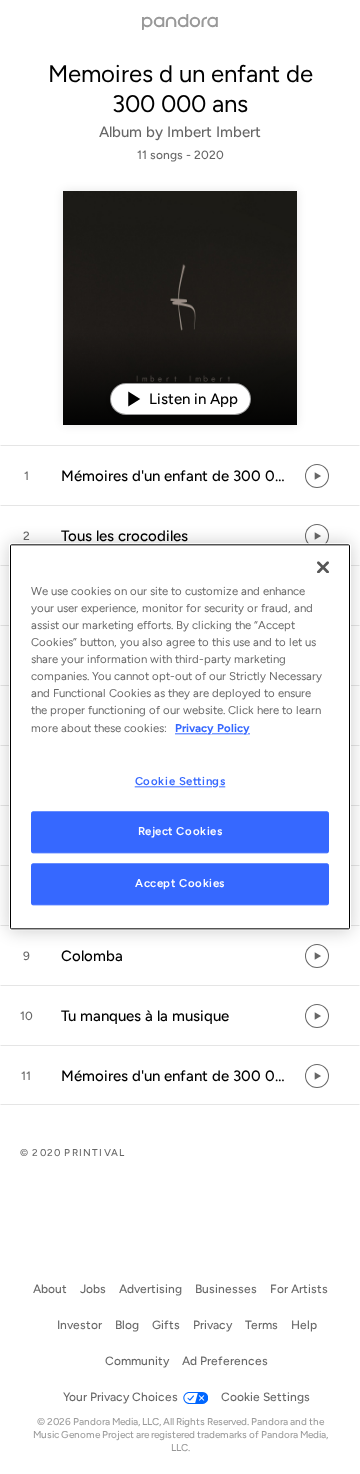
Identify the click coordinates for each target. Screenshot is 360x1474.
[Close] (323, 567)
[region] (180, 736)
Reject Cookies (180, 832)
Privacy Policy (212, 728)
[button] (180, 476)
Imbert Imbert (214, 132)
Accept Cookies (180, 884)
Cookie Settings (180, 781)
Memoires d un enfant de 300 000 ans (180, 88)
